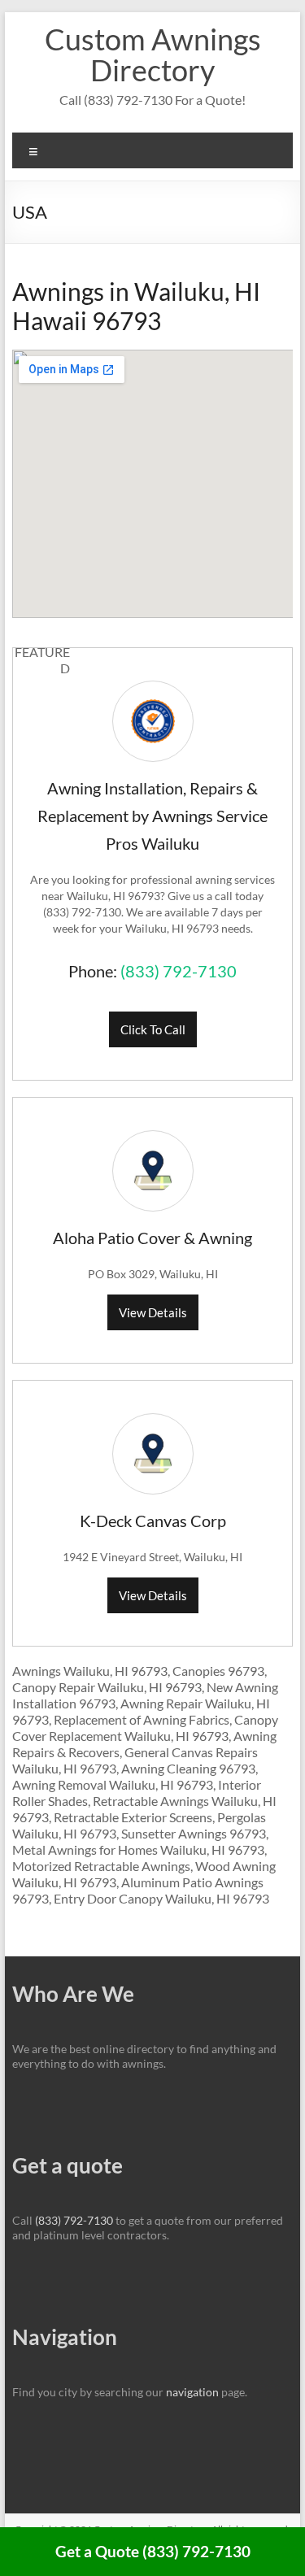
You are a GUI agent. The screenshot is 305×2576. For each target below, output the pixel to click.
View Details (153, 1312)
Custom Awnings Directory (153, 54)
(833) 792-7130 (179, 971)
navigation (192, 2392)
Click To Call (153, 1029)
